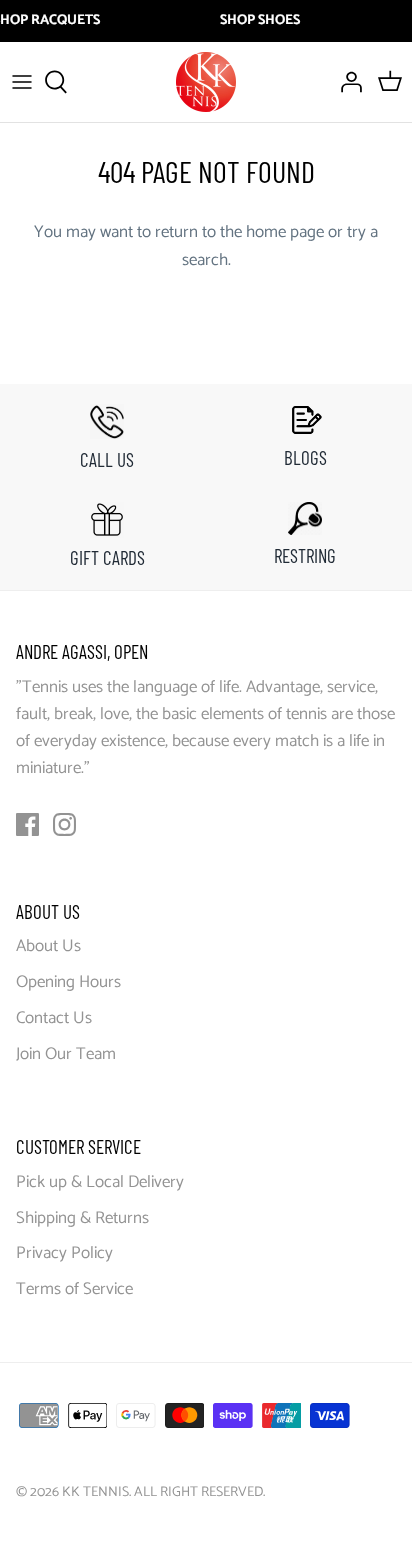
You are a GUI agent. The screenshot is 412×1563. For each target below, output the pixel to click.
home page (285, 232)
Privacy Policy (64, 1253)
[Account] (346, 82)
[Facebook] (27, 824)
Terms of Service (74, 1289)
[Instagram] (64, 824)
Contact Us (54, 1018)
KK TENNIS (95, 1492)
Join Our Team (66, 1054)
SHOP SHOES (260, 21)
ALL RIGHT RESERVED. (199, 1492)
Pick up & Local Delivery (100, 1182)
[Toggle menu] (22, 82)
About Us (48, 946)
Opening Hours (68, 982)
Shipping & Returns (82, 1218)
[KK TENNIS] (206, 82)
